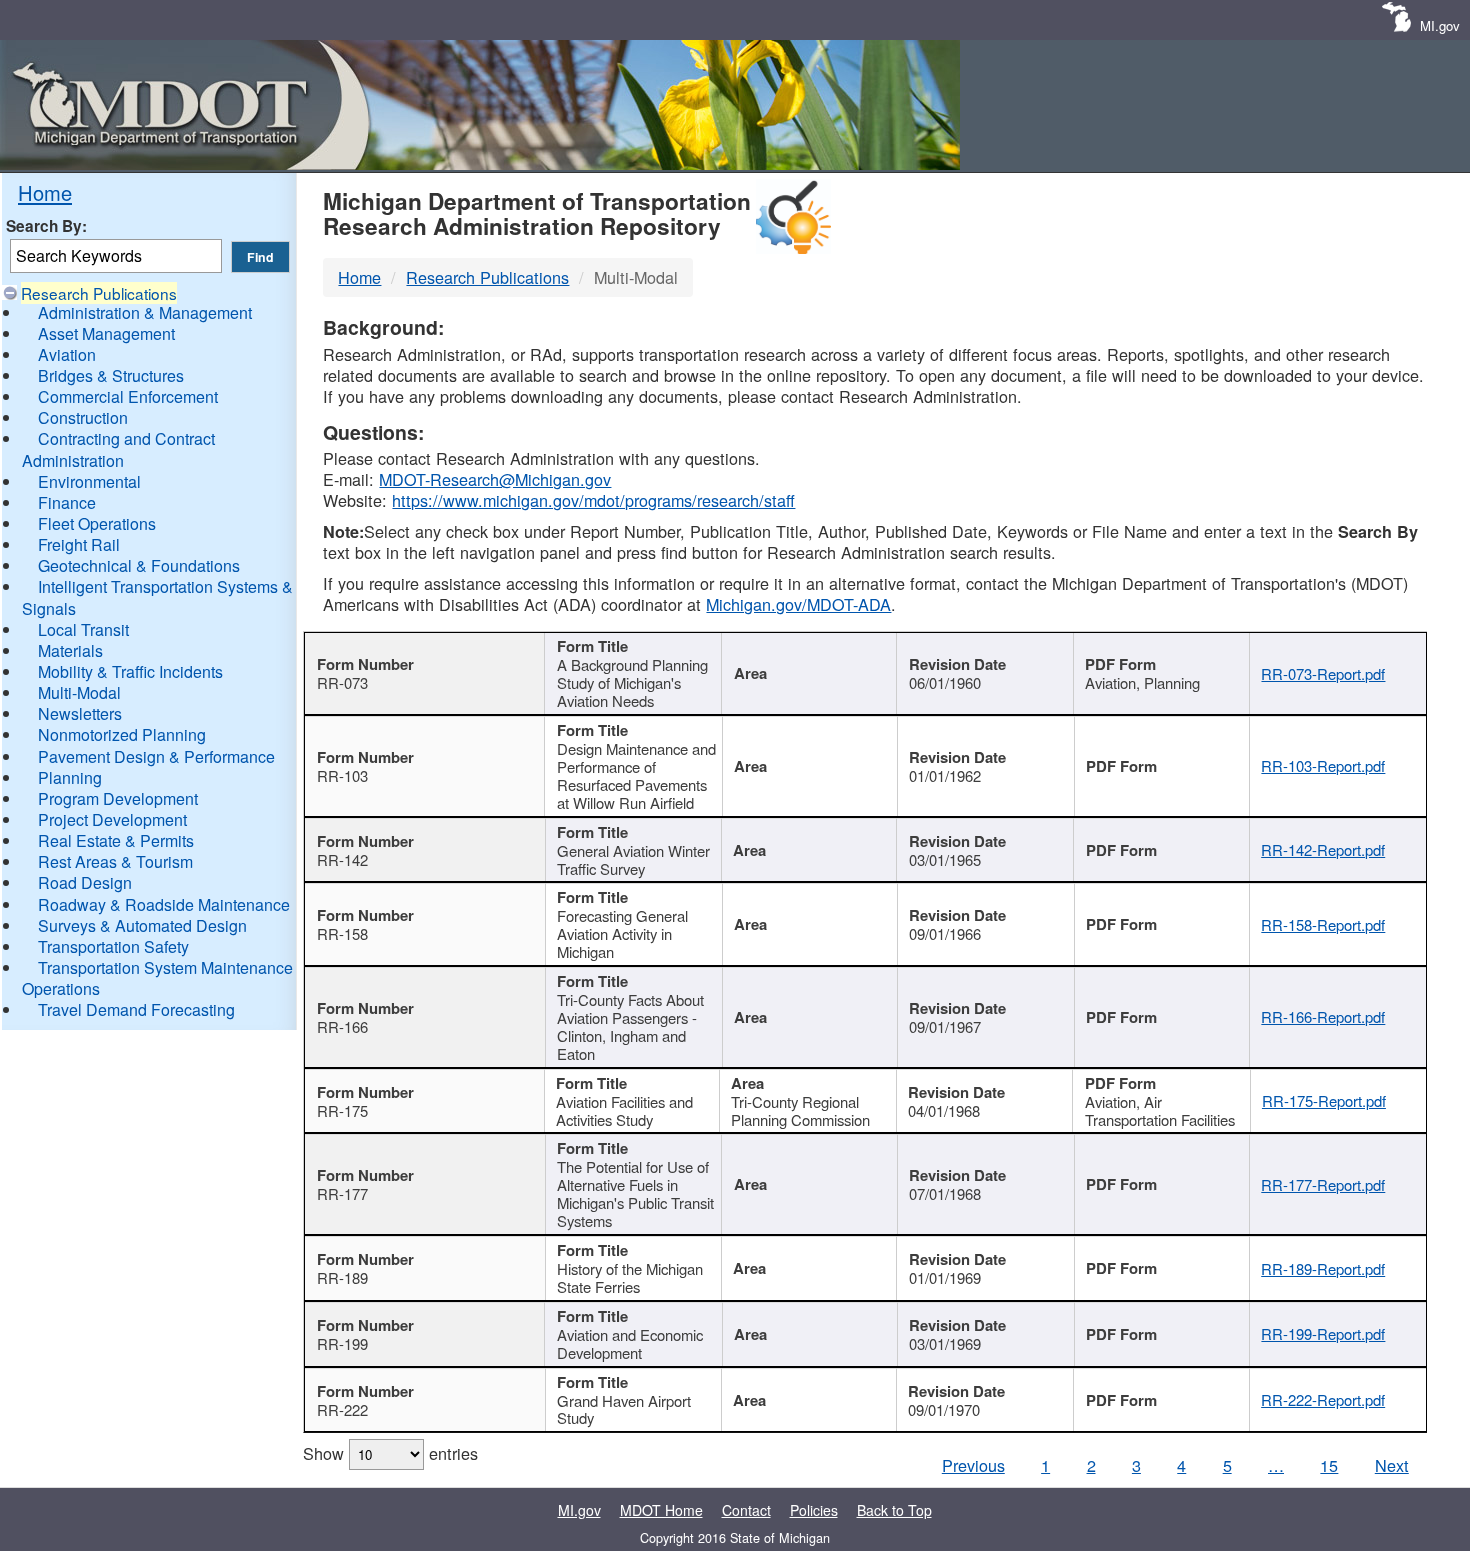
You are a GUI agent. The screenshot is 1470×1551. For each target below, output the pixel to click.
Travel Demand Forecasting (136, 1009)
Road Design (85, 882)
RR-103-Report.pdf (1323, 765)
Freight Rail (79, 544)
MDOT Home (661, 1510)
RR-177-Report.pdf (1323, 1184)
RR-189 (342, 1277)
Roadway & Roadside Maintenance (164, 904)
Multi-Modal (79, 692)
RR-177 (342, 1193)
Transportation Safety (113, 946)
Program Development (118, 798)
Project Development (112, 819)
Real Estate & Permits (116, 840)
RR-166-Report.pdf (1323, 1016)
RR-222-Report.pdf (1323, 1399)
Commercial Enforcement (128, 396)
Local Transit (83, 629)
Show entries (390, 1453)
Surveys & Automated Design (142, 925)
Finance (67, 502)
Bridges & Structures (111, 375)
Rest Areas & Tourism (115, 861)
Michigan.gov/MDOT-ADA (798, 604)
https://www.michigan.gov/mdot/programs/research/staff (593, 500)
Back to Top (894, 1510)
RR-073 (342, 682)
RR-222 (342, 1409)
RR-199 (342, 1343)
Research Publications (99, 293)
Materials (70, 650)
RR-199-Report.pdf (1323, 1333)
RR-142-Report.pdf (1323, 849)
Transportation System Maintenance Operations (157, 978)
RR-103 (342, 775)
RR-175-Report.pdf (1324, 1100)
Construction (83, 417)
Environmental (89, 481)
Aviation (67, 354)
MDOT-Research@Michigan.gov (495, 479)
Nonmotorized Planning (122, 734)
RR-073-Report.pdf (1323, 673)
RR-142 (342, 859)
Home (45, 192)
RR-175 (342, 1110)
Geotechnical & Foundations (139, 565)
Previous (973, 1465)
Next (1392, 1465)
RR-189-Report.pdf (1323, 1268)
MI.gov (1440, 25)
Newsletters (80, 713)
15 (1329, 1465)
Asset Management (106, 333)
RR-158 (342, 933)
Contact (746, 1510)
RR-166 (342, 1026)
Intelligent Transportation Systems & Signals (157, 597)
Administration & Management (145, 312)
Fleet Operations (97, 523)
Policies (814, 1510)
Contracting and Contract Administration (118, 449)
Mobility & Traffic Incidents (130, 671)
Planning (70, 777)
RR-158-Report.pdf (1323, 924)
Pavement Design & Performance (156, 756)
